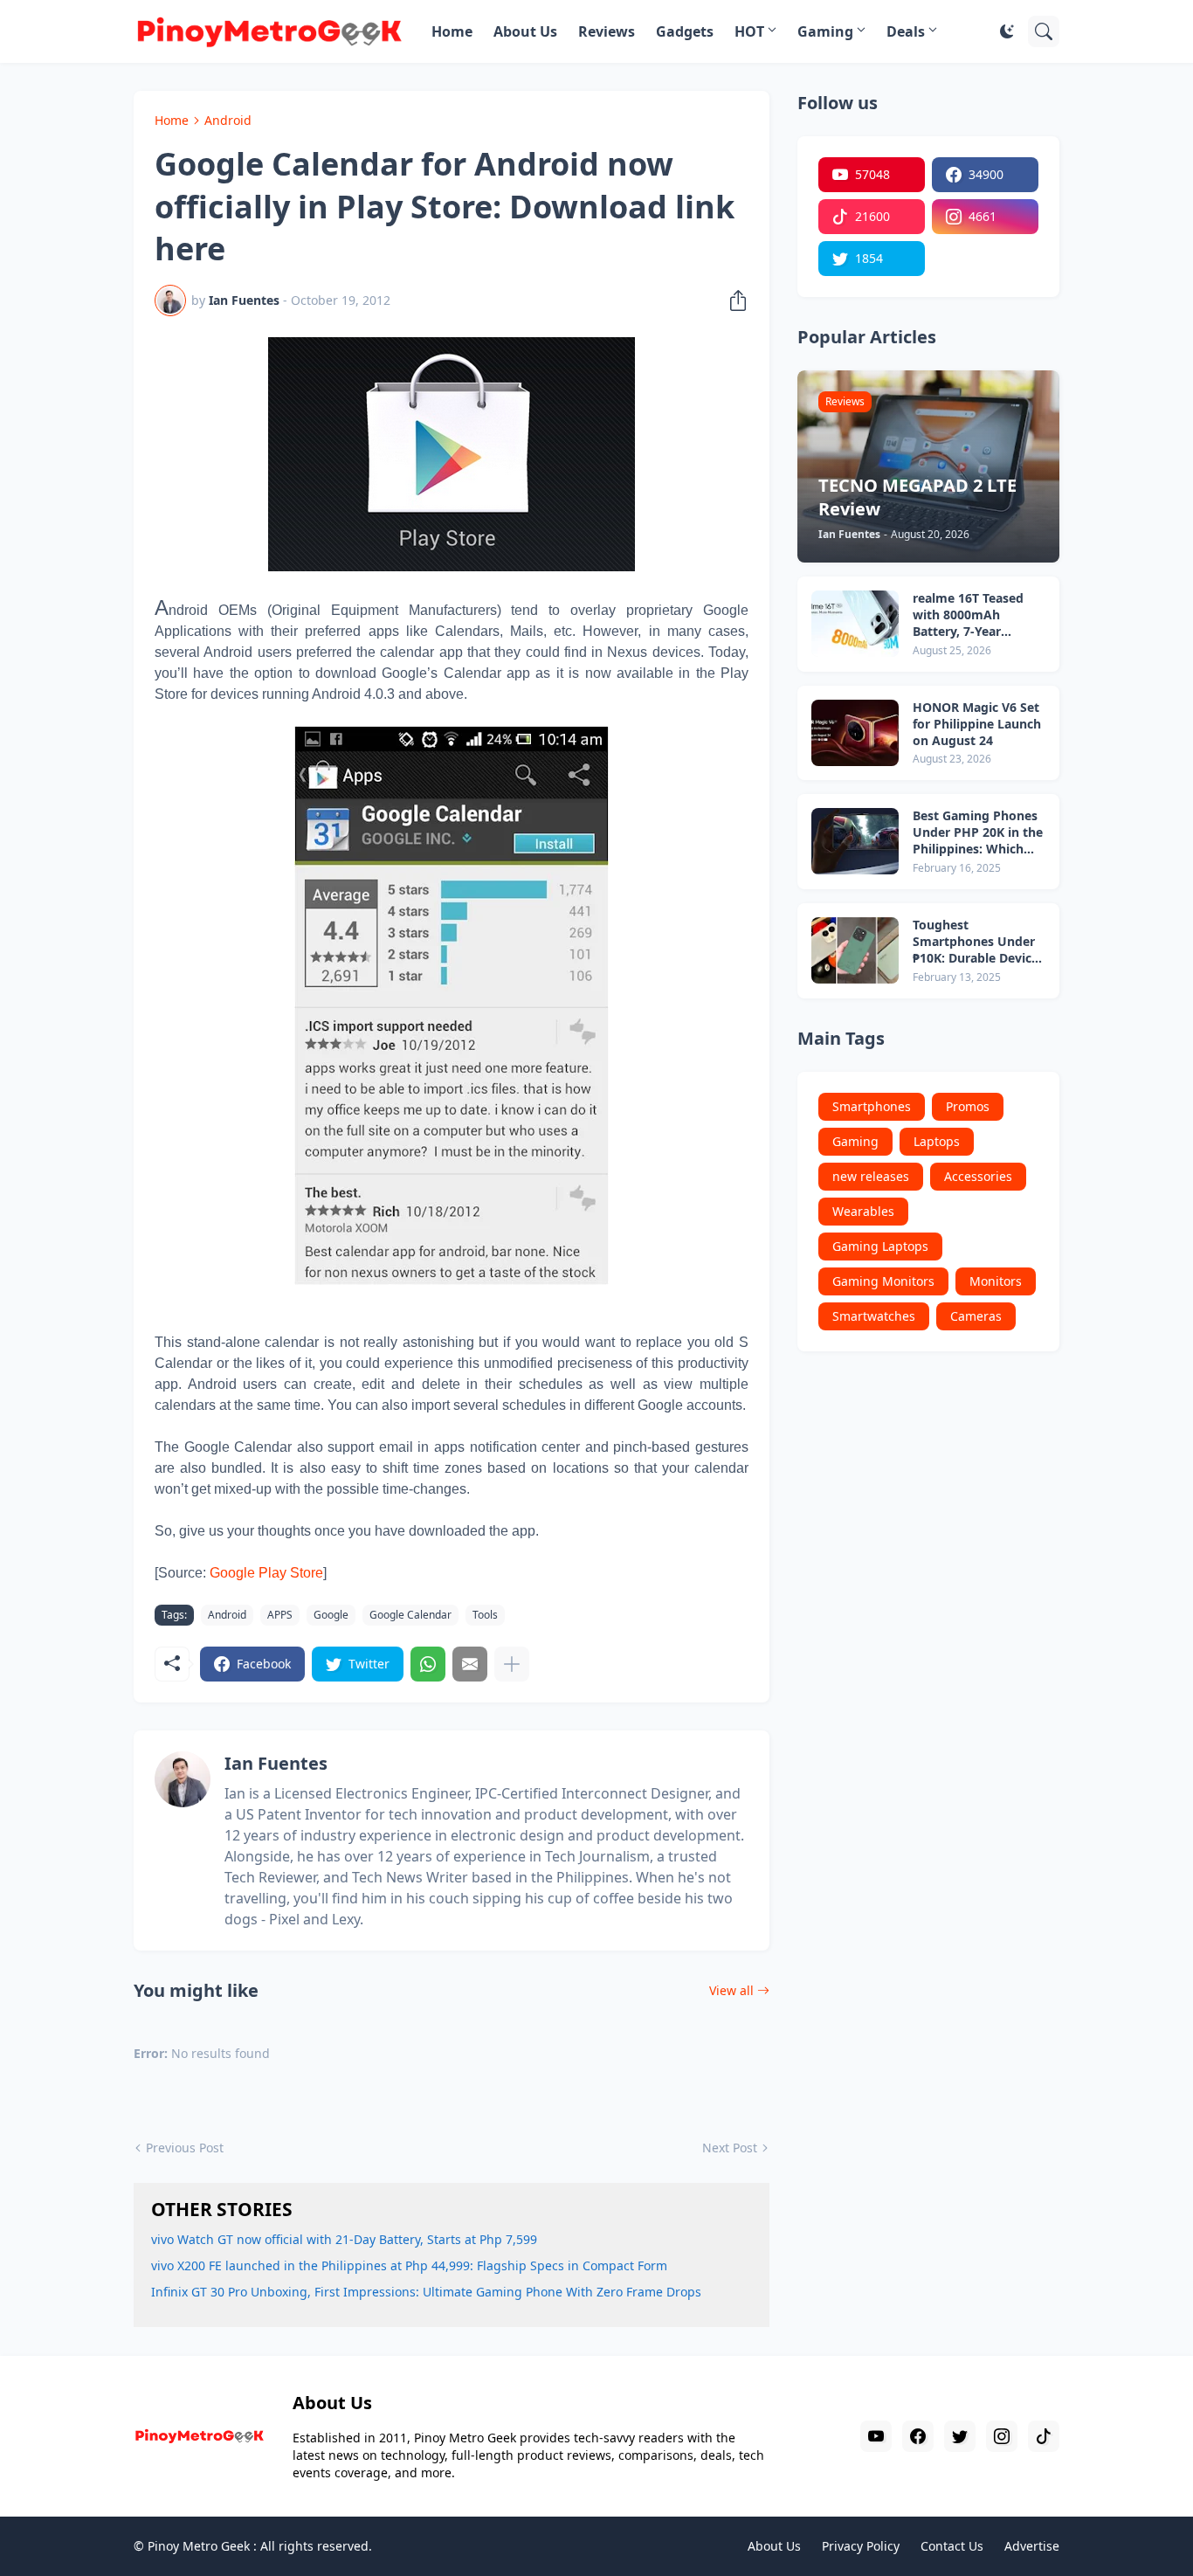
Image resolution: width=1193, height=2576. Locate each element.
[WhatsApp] (428, 1664)
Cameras (976, 1316)
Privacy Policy (861, 2546)
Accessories (978, 1176)
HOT (749, 31)
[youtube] (876, 2436)
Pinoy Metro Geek (199, 2546)
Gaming (825, 31)
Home (452, 31)
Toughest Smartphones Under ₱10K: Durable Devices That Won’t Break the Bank (979, 942)
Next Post (730, 2148)
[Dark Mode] (1007, 31)
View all (731, 1990)
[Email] (470, 1664)
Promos (968, 1106)
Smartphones (872, 1106)
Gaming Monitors (883, 1281)
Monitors (996, 1281)
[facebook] (918, 2436)
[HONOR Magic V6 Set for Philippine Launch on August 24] (855, 733)
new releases (871, 1176)
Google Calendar (410, 1615)
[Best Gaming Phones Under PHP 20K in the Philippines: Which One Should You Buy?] (855, 841)
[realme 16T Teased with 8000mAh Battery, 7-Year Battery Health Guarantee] (855, 624)
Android (228, 120)
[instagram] (1002, 2436)
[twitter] (960, 2436)
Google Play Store (266, 1573)
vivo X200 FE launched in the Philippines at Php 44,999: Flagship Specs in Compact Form (409, 2265)
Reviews (607, 31)
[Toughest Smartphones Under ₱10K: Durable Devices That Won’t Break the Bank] (855, 950)
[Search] (1044, 31)
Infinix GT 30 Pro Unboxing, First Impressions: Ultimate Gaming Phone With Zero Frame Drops (426, 2292)
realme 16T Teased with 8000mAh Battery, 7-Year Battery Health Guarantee (968, 615)
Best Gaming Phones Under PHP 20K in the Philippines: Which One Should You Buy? (978, 833)
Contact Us (952, 2546)
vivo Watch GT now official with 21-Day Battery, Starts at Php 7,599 (344, 2239)
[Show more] (512, 1664)
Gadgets (685, 31)
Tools (485, 1615)
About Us (525, 31)
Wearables (863, 1211)
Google (331, 1615)
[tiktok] (1044, 2436)
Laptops (937, 1141)
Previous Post (185, 2148)
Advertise (1032, 2546)
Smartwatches (874, 1316)
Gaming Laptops (880, 1246)
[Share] (733, 300)
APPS (280, 1615)
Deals (906, 31)
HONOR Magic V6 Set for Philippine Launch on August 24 (977, 724)
